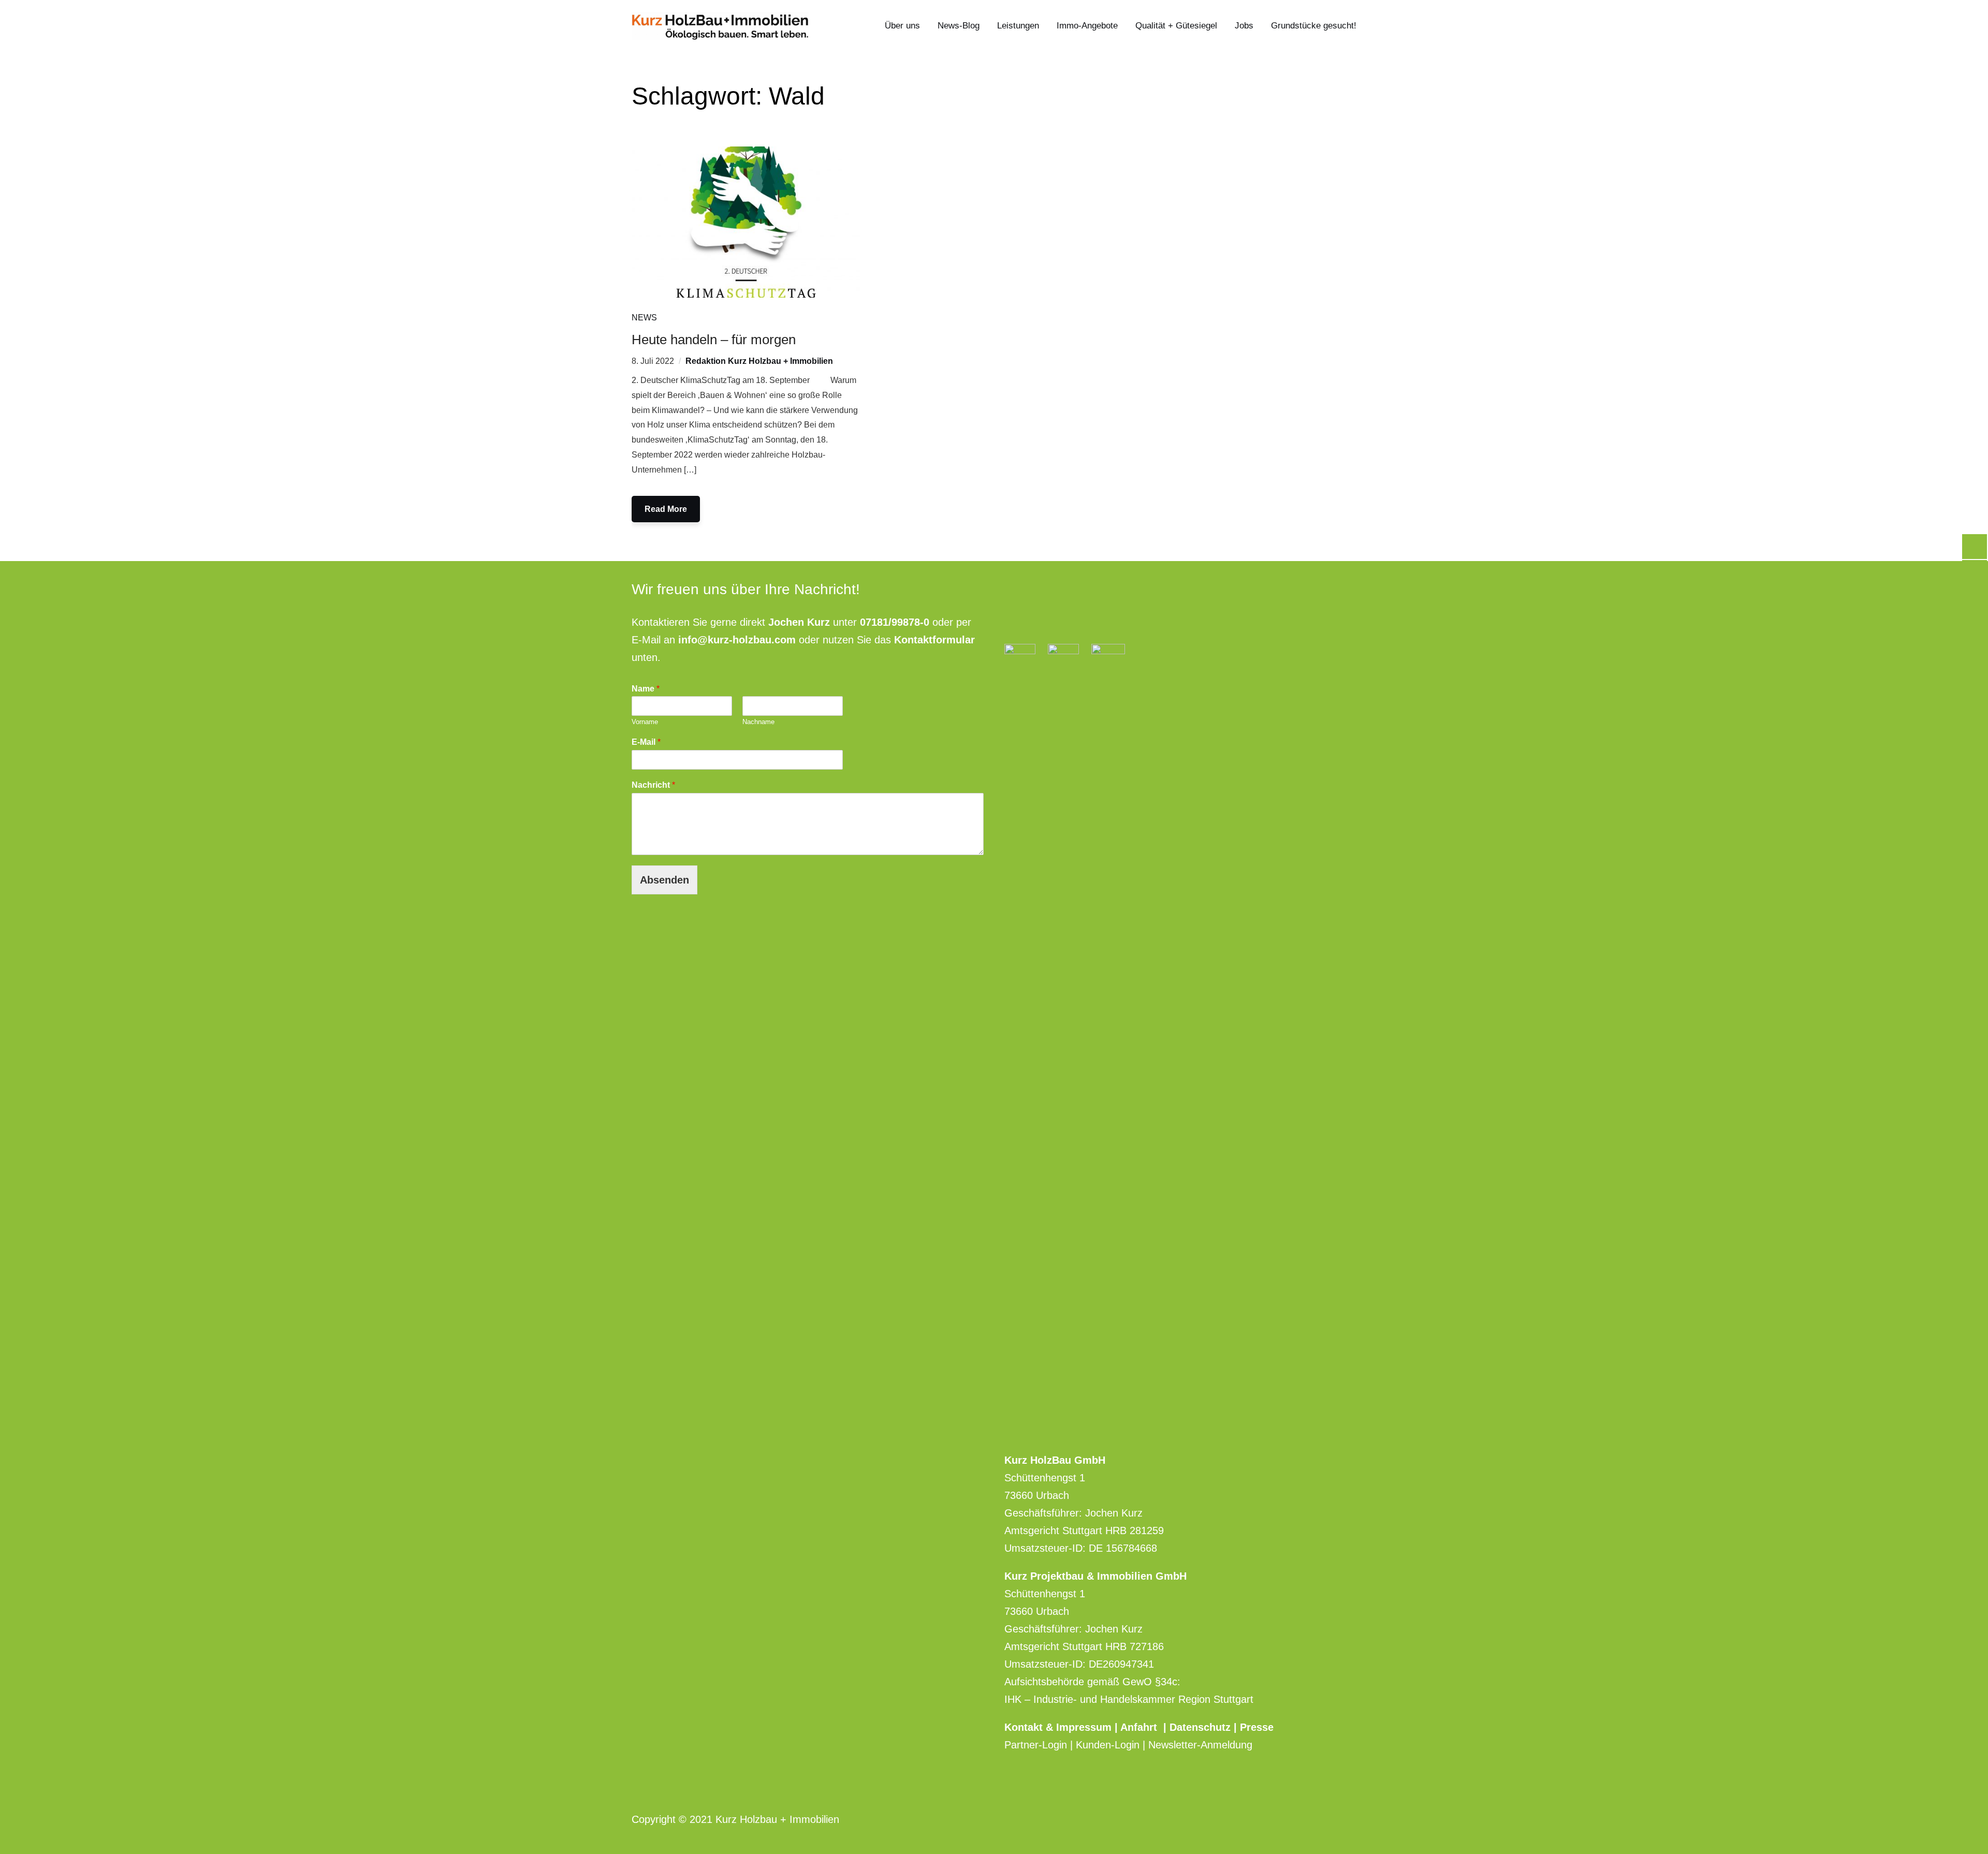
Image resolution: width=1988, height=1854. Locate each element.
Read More (666, 509)
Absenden (664, 880)
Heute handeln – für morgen (714, 340)
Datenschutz (1200, 1727)
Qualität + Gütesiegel (1176, 26)
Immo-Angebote (1087, 26)
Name (646, 689)
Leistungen (1018, 26)
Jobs (1244, 26)
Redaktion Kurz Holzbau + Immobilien (759, 361)
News (644, 318)
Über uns (902, 26)
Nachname (758, 722)
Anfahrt (1142, 1727)
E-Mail (646, 742)
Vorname (645, 722)
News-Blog (959, 26)
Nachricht (653, 785)
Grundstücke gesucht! (1314, 26)
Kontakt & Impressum (1059, 1727)
